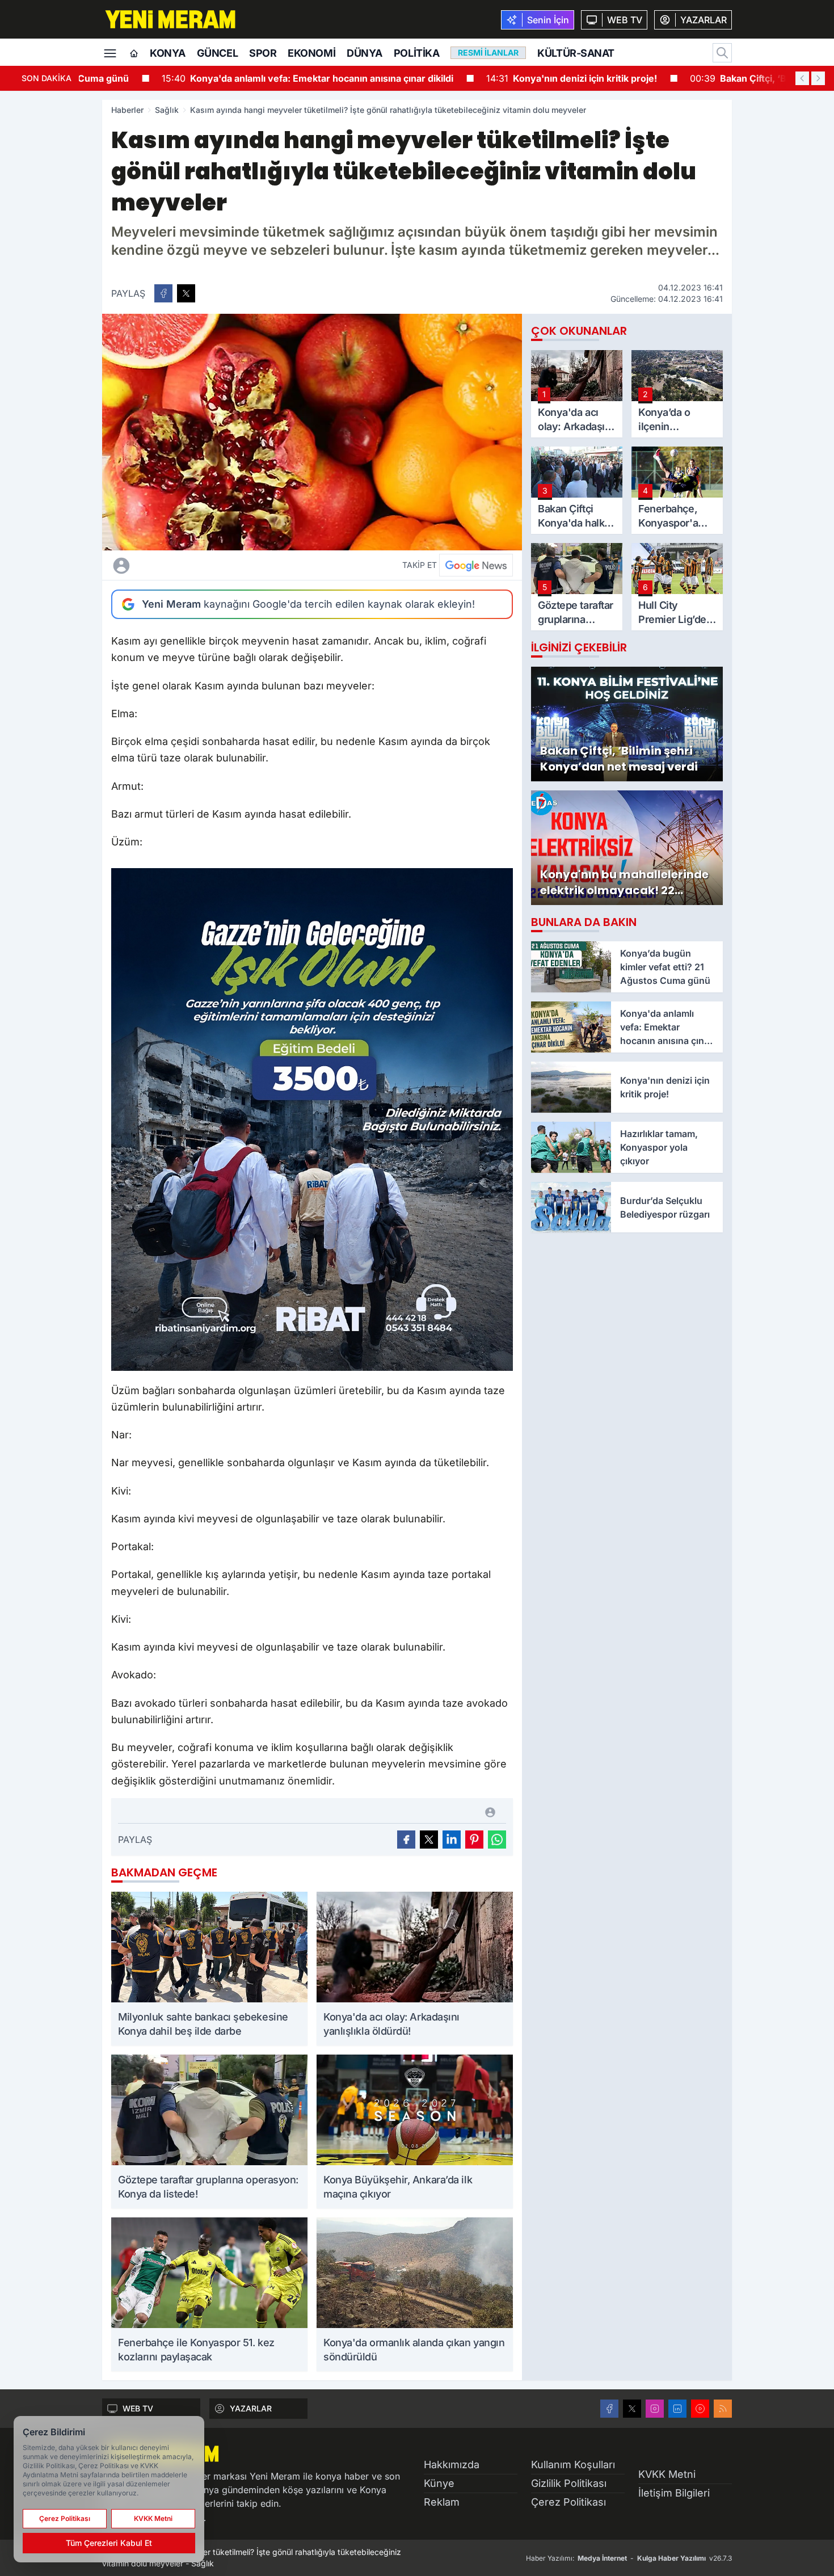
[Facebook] (609, 2409)
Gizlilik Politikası (569, 2483)
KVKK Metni (667, 2474)
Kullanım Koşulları (573, 2465)
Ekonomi (311, 53)
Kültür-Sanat (576, 53)
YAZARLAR (251, 2408)
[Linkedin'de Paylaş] (452, 1840)
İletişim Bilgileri (674, 2493)
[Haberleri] (222, 565)
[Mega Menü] (110, 52)
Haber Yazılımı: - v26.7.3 (629, 2558)
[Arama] (722, 53)
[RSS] (723, 2409)
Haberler (127, 110)
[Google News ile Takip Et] (476, 565)
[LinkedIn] (677, 2409)
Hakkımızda (452, 2465)
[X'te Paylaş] (186, 293)
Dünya (365, 53)
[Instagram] (655, 2409)
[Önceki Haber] (802, 78)
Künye (439, 2483)
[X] (632, 2409)
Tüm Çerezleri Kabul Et (109, 2543)
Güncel (217, 53)
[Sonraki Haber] (818, 78)
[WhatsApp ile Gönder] (497, 1840)
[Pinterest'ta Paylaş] (474, 1840)
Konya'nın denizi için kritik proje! (498, 78)
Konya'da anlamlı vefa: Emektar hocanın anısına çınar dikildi (234, 78)
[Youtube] (700, 2409)
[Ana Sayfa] (134, 54)
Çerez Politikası (568, 2502)
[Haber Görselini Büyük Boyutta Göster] (312, 432)
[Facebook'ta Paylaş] (163, 293)
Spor (263, 53)
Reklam (442, 2502)
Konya (168, 53)
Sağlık (167, 110)
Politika (416, 53)
